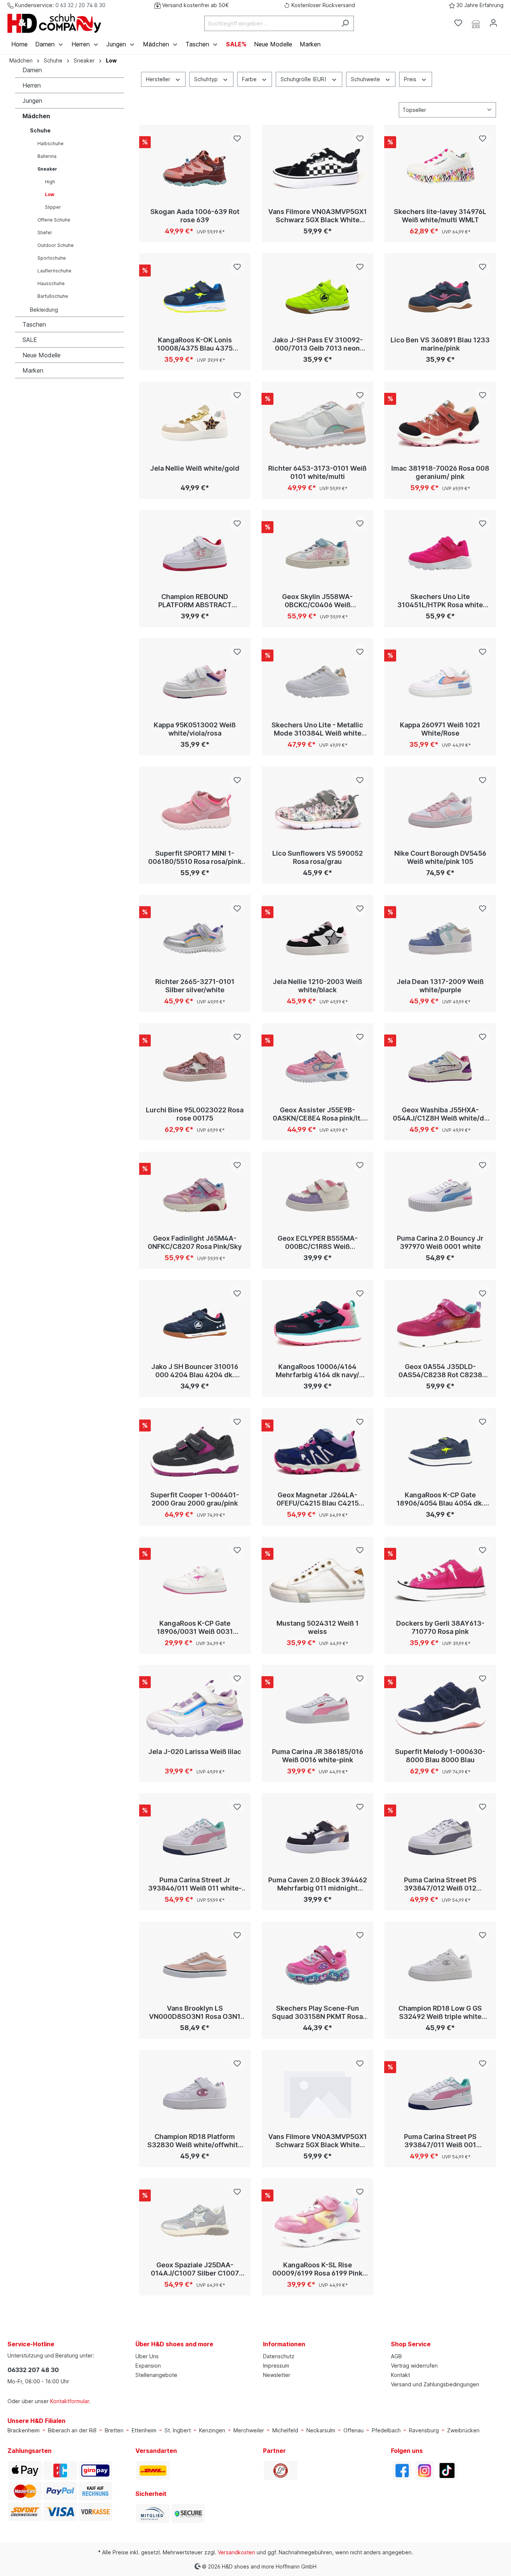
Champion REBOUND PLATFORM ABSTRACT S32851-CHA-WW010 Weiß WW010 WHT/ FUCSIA (195, 601)
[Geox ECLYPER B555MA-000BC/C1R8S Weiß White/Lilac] (318, 1195)
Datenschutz (279, 2356)
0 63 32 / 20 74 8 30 (80, 5)
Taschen (34, 324)
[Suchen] (345, 23)
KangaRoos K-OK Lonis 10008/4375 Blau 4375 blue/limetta (195, 344)
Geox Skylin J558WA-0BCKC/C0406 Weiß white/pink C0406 (317, 601)
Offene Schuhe (54, 220)
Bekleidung (44, 310)
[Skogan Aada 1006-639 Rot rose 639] (195, 168)
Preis (411, 79)
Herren (32, 85)
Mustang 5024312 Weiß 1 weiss (318, 1627)
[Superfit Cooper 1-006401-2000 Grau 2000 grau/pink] (195, 1452)
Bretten (114, 2430)
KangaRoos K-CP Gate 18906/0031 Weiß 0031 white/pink (195, 1628)
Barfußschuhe (53, 296)
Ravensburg (424, 2430)
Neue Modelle (42, 355)
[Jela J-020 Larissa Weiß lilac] (195, 1708)
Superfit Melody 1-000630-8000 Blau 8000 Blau (440, 1756)
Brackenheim (24, 2430)
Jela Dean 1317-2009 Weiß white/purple (440, 986)
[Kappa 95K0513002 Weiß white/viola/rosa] (195, 682)
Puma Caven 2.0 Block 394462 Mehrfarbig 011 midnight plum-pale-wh (318, 1884)
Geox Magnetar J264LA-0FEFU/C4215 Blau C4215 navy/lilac (318, 1499)
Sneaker (47, 169)
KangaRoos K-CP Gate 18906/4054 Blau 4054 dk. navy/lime (440, 1499)
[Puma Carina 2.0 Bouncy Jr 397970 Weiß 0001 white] (440, 1195)
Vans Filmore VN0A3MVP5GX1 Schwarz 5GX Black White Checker (318, 216)
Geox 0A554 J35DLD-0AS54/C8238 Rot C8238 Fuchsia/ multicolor (440, 1371)
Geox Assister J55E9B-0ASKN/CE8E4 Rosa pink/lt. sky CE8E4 (317, 1114)
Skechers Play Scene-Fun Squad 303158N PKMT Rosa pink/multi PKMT (317, 2013)
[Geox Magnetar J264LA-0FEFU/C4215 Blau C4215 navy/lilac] (318, 1452)
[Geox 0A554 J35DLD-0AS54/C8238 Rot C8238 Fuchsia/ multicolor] (440, 1323)
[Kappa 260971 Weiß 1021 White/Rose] (440, 682)
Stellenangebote (156, 2375)
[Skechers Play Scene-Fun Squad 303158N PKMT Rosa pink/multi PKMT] (318, 1965)
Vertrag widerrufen (414, 2366)
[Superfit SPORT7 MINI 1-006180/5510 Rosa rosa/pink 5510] (195, 810)
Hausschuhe (51, 283)
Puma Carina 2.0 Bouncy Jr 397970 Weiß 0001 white (440, 1242)
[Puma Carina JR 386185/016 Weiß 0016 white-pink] (318, 1708)
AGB (396, 2356)
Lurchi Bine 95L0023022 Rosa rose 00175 (195, 1114)
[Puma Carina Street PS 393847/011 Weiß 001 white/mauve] (440, 2093)
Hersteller (159, 79)
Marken (33, 370)
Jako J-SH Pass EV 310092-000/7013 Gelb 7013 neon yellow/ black (318, 344)
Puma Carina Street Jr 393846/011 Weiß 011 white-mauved (195, 1884)
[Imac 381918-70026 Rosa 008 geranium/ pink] (440, 425)
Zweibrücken (463, 2430)
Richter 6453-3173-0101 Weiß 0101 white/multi (317, 472)
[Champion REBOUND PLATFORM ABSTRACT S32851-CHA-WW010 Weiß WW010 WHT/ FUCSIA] (195, 553)
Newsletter (277, 2375)
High (50, 182)
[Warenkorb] (507, 21)
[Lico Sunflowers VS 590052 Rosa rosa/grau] (318, 810)
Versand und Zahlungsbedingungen (435, 2384)
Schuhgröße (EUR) (304, 79)
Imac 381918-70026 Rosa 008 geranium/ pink (440, 472)
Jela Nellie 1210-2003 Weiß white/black (317, 986)
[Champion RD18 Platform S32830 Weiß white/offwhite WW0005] (195, 2093)
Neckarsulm (321, 2430)
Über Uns (147, 2356)
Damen (32, 70)
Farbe (250, 79)
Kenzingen (212, 2430)
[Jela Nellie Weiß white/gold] (195, 425)
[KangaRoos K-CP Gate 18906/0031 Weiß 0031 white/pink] (195, 1580)
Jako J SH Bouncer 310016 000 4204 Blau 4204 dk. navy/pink (195, 1371)
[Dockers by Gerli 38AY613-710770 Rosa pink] (440, 1580)
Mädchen (36, 116)
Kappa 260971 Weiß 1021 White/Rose (440, 729)
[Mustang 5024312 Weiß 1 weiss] (318, 1580)
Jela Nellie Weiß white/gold (195, 468)
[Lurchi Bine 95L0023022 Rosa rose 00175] (195, 1067)
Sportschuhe (52, 258)
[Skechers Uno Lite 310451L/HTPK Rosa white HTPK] (440, 553)
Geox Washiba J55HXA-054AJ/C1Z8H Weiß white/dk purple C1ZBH (440, 1114)
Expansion (148, 2366)
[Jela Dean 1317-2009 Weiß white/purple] (440, 938)
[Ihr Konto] (493, 23)
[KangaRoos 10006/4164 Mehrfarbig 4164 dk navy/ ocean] (318, 1323)
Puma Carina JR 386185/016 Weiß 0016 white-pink (318, 1756)
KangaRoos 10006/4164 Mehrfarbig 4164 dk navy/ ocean (317, 1371)
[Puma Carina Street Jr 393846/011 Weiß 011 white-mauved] (195, 1837)
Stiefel (45, 233)
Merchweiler (249, 2430)
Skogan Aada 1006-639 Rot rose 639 (195, 216)
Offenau (354, 2430)
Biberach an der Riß (72, 2430)
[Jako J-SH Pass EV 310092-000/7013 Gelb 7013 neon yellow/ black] (318, 297)
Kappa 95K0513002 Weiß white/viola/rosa (195, 729)
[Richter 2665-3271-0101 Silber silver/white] (195, 938)
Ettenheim (144, 2430)
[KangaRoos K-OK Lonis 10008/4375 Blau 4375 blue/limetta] (195, 297)
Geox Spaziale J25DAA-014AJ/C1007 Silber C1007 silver (195, 2269)
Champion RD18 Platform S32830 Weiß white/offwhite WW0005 (195, 2141)
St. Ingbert (178, 2430)
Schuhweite (366, 79)
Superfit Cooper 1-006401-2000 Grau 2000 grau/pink (195, 1499)
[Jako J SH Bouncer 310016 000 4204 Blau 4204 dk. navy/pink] (195, 1323)
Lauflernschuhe (54, 271)
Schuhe (40, 130)
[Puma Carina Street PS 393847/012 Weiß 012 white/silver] (440, 1837)
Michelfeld (285, 2430)
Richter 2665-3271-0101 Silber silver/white (195, 986)
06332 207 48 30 (33, 2370)
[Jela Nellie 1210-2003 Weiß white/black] (318, 938)
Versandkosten (236, 2552)
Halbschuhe (51, 143)
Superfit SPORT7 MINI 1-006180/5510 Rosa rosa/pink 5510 (195, 858)
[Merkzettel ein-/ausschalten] (237, 138)
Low (50, 194)
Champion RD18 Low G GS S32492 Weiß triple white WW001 (440, 2013)
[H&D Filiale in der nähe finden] (476, 23)
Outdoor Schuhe (56, 245)
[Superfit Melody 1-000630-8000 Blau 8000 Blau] (440, 1708)
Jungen (32, 101)
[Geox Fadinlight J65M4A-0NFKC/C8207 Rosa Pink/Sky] (195, 1195)
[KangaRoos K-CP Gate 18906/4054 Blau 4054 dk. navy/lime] (440, 1452)
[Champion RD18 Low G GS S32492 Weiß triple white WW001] (440, 1965)
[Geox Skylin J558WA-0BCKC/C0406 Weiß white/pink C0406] (318, 553)
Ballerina (47, 156)
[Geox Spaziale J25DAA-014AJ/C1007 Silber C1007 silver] (195, 2222)
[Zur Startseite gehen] (54, 23)
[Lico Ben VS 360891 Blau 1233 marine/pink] (440, 297)
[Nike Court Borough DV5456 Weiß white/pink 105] (440, 810)
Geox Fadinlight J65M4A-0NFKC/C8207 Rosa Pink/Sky (195, 1242)
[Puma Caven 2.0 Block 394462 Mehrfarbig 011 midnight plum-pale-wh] (318, 1837)
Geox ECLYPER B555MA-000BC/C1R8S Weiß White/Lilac (318, 1243)
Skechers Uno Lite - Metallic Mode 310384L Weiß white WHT (317, 729)
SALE (30, 340)
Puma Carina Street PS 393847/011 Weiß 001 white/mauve (440, 2141)
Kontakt (400, 2375)
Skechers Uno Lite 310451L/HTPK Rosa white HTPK (440, 601)
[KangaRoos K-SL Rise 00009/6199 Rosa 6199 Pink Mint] (318, 2222)
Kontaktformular (70, 2401)
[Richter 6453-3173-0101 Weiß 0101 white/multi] (318, 425)
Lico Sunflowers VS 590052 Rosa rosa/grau (318, 857)
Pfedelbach (386, 2430)
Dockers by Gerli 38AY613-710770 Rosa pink (440, 1627)
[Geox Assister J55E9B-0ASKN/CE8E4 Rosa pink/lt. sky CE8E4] (318, 1067)
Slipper (53, 207)
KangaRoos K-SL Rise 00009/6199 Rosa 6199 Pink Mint (317, 2269)
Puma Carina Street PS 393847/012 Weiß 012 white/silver (440, 1884)
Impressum (276, 2366)
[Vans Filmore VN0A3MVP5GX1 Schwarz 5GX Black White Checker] (318, 168)
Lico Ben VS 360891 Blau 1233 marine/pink (440, 344)
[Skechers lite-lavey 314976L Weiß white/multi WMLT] (440, 168)
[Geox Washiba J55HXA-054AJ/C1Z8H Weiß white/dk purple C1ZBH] (440, 1067)
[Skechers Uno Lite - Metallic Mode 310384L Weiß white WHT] (318, 682)
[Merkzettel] (458, 23)
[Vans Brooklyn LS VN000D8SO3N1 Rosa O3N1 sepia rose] (195, 1965)
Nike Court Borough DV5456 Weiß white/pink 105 (440, 857)
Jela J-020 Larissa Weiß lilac (195, 1752)
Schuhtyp (207, 79)
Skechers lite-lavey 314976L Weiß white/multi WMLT (440, 216)
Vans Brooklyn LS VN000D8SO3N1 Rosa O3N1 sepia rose (195, 2013)
